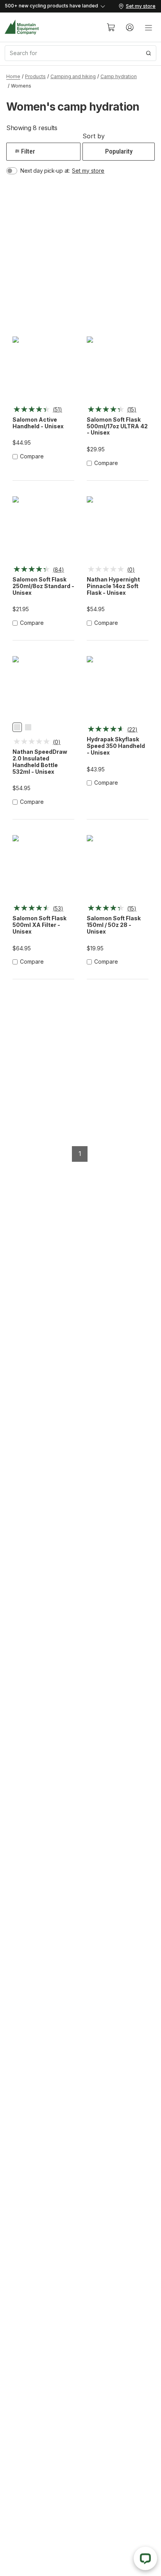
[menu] (148, 27)
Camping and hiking (73, 76)
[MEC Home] (22, 27)
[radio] (17, 727)
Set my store (88, 171)
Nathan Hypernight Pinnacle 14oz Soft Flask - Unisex (113, 586)
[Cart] (111, 27)
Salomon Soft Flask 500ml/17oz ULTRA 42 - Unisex (117, 426)
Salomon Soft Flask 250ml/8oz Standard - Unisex (43, 586)
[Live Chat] (145, 2558)
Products (35, 76)
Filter (28, 151)
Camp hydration (119, 76)
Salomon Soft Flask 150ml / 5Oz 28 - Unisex (114, 925)
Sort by (94, 136)
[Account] (130, 27)
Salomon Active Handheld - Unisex (38, 423)
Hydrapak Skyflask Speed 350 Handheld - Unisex (116, 746)
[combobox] (80, 53)
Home (13, 76)
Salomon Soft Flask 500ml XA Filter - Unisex (39, 925)
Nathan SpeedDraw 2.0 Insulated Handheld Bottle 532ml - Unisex (40, 762)
